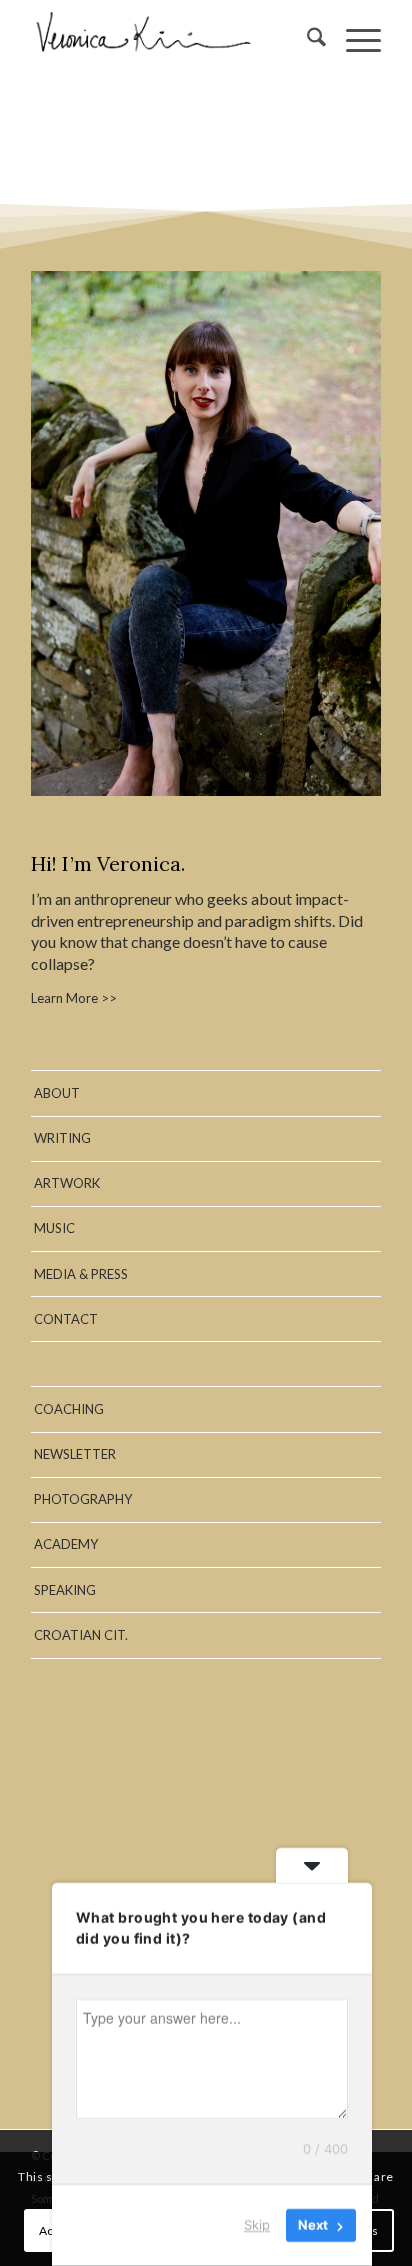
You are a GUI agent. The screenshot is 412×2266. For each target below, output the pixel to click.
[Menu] (353, 40)
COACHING (69, 1409)
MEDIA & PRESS (81, 1274)
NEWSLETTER (75, 1454)
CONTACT (66, 1319)
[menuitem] (306, 40)
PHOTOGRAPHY (83, 1499)
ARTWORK (67, 1183)
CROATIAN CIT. (81, 1635)
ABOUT (57, 1093)
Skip (257, 2225)
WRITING (62, 1138)
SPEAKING (65, 1590)
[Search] (306, 40)
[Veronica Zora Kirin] (171, 40)
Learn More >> (74, 998)
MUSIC (54, 1228)
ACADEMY (66, 1544)
